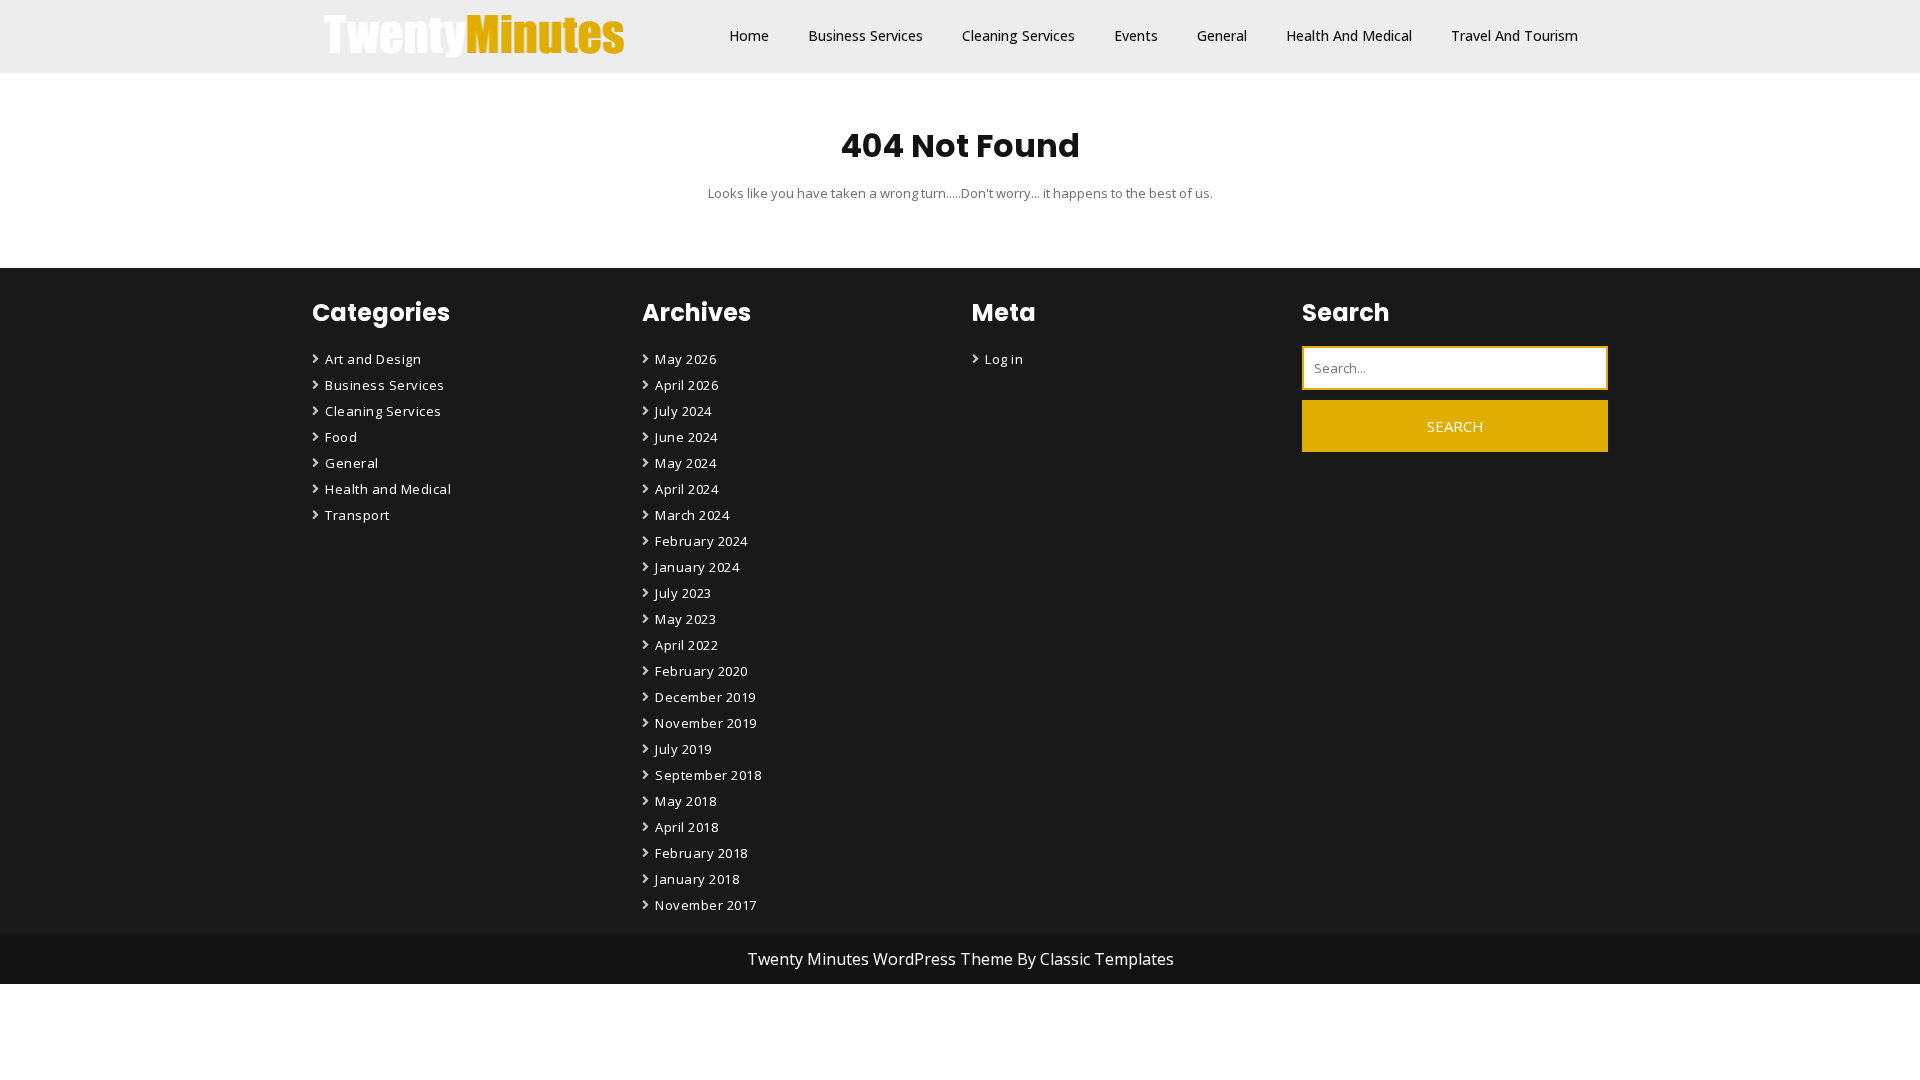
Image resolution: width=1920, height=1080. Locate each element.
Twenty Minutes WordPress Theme (882, 959)
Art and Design (373, 359)
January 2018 (697, 879)
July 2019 (683, 749)
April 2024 (686, 489)
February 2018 (701, 853)
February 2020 (701, 671)
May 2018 (685, 801)
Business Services (865, 35)
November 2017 (706, 905)
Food (341, 437)
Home (749, 35)
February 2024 (701, 541)
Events (1136, 35)
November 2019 (706, 723)
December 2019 (705, 697)
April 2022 (686, 645)
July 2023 (683, 593)
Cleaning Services (1018, 35)
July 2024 (683, 411)
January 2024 (697, 567)
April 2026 (686, 385)
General (1222, 35)
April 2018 (686, 827)
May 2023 (685, 619)
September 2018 (708, 775)
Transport (357, 515)
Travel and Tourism (1514, 35)
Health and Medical (1349, 35)
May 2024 (685, 463)
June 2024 (686, 437)
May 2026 (685, 359)
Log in (1004, 359)
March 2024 (692, 515)
